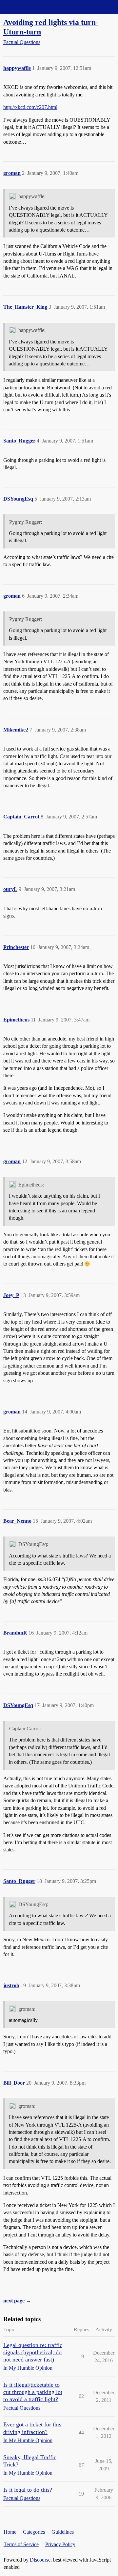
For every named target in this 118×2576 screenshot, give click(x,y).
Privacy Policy (60, 2544)
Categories (34, 2532)
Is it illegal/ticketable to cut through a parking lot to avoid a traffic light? (33, 2392)
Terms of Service (21, 2544)
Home (10, 2532)
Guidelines (63, 2532)
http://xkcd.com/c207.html (30, 107)
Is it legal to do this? (28, 2490)
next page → (17, 2301)
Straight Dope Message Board (34, 7)
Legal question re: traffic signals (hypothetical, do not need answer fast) (33, 2352)
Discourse (40, 2560)
